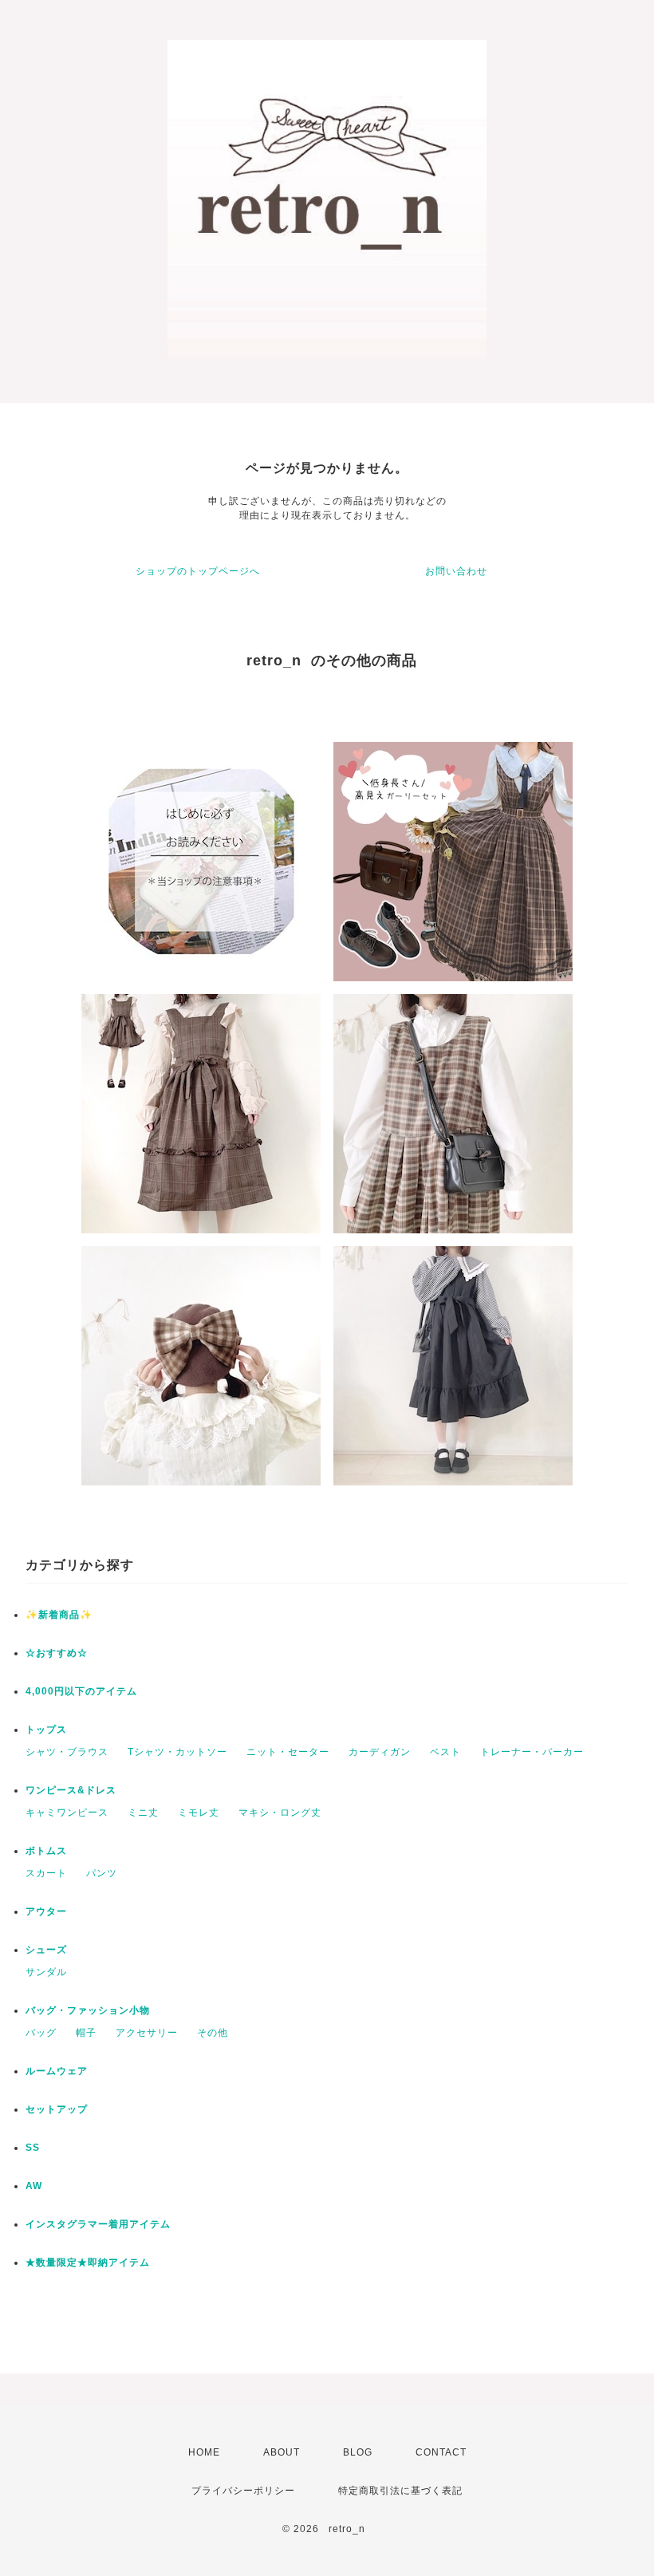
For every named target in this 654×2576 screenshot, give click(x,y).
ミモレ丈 (199, 1813)
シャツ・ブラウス (67, 1752)
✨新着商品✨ (59, 1615)
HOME (204, 2452)
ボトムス (46, 1851)
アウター (46, 1911)
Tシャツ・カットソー (177, 1752)
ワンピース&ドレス (71, 1790)
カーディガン (380, 1752)
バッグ (41, 2033)
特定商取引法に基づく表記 (400, 2491)
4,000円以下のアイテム (81, 1691)
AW (34, 2186)
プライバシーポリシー (243, 2491)
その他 (213, 2033)
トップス (46, 1730)
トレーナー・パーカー (532, 1752)
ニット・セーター (288, 1752)
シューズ (46, 1950)
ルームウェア (57, 2071)
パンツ (102, 1873)
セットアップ (57, 2109)
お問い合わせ (456, 571)
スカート (46, 1873)
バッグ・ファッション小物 (88, 2010)
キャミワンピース (67, 1813)
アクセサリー (147, 2033)
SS (33, 2148)
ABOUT (282, 2452)
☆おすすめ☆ (57, 1653)
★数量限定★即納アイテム (88, 2262)
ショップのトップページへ (198, 571)
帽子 (86, 2033)
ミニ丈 (143, 1813)
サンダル (46, 1972)
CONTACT (441, 2452)
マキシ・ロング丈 (280, 1813)
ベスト (445, 1752)
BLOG (358, 2452)
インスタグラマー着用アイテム (98, 2224)
